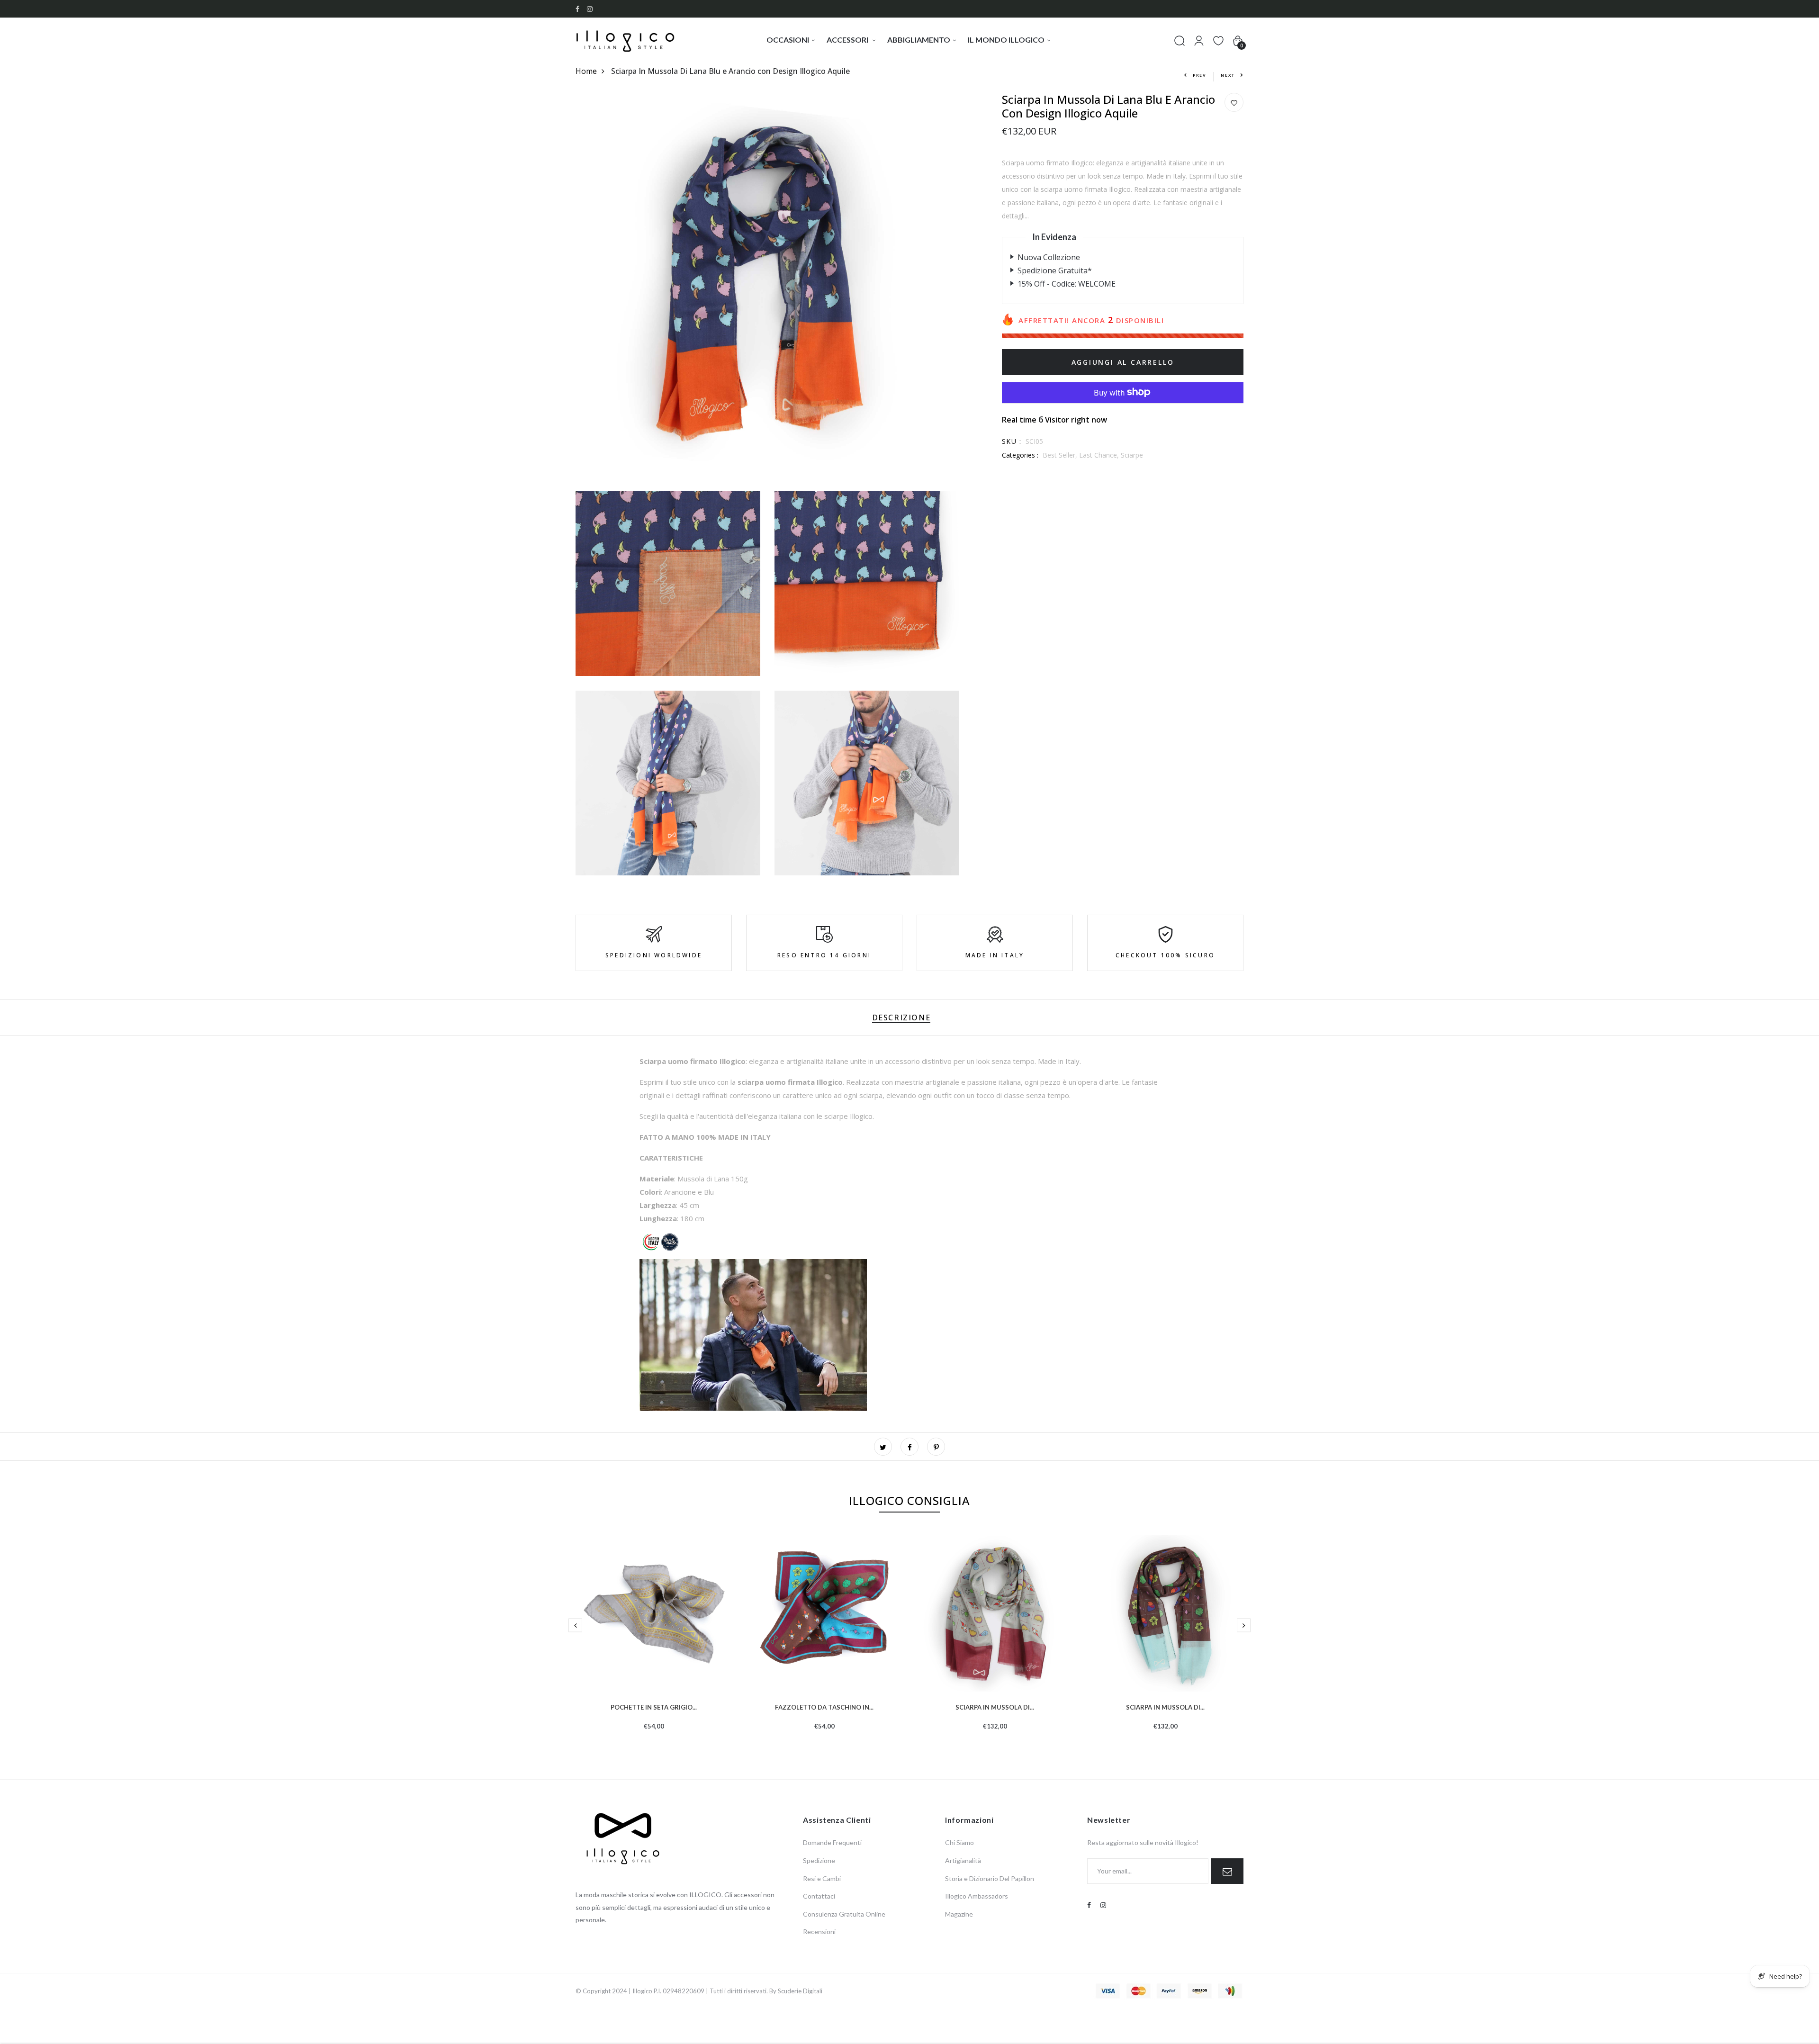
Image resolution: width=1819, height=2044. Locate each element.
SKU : (1012, 441)
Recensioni (819, 1931)
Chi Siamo (959, 1842)
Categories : (1020, 455)
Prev (1200, 75)
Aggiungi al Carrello (1123, 362)
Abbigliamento (919, 40)
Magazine (959, 1914)
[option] (654, 1648)
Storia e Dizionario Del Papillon (990, 1878)
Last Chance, (1100, 455)
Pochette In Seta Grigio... (654, 1706)
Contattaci (819, 1896)
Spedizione (819, 1860)
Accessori (848, 40)
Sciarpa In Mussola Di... (995, 1706)
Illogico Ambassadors (977, 1896)
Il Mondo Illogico (1006, 40)
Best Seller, (1061, 455)
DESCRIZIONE (901, 1017)
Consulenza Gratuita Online (844, 1914)
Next (1228, 75)
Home (586, 71)
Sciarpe (1132, 455)
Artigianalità (963, 1860)
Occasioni (788, 40)
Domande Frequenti (832, 1842)
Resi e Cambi (822, 1878)
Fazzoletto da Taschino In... (824, 1706)
